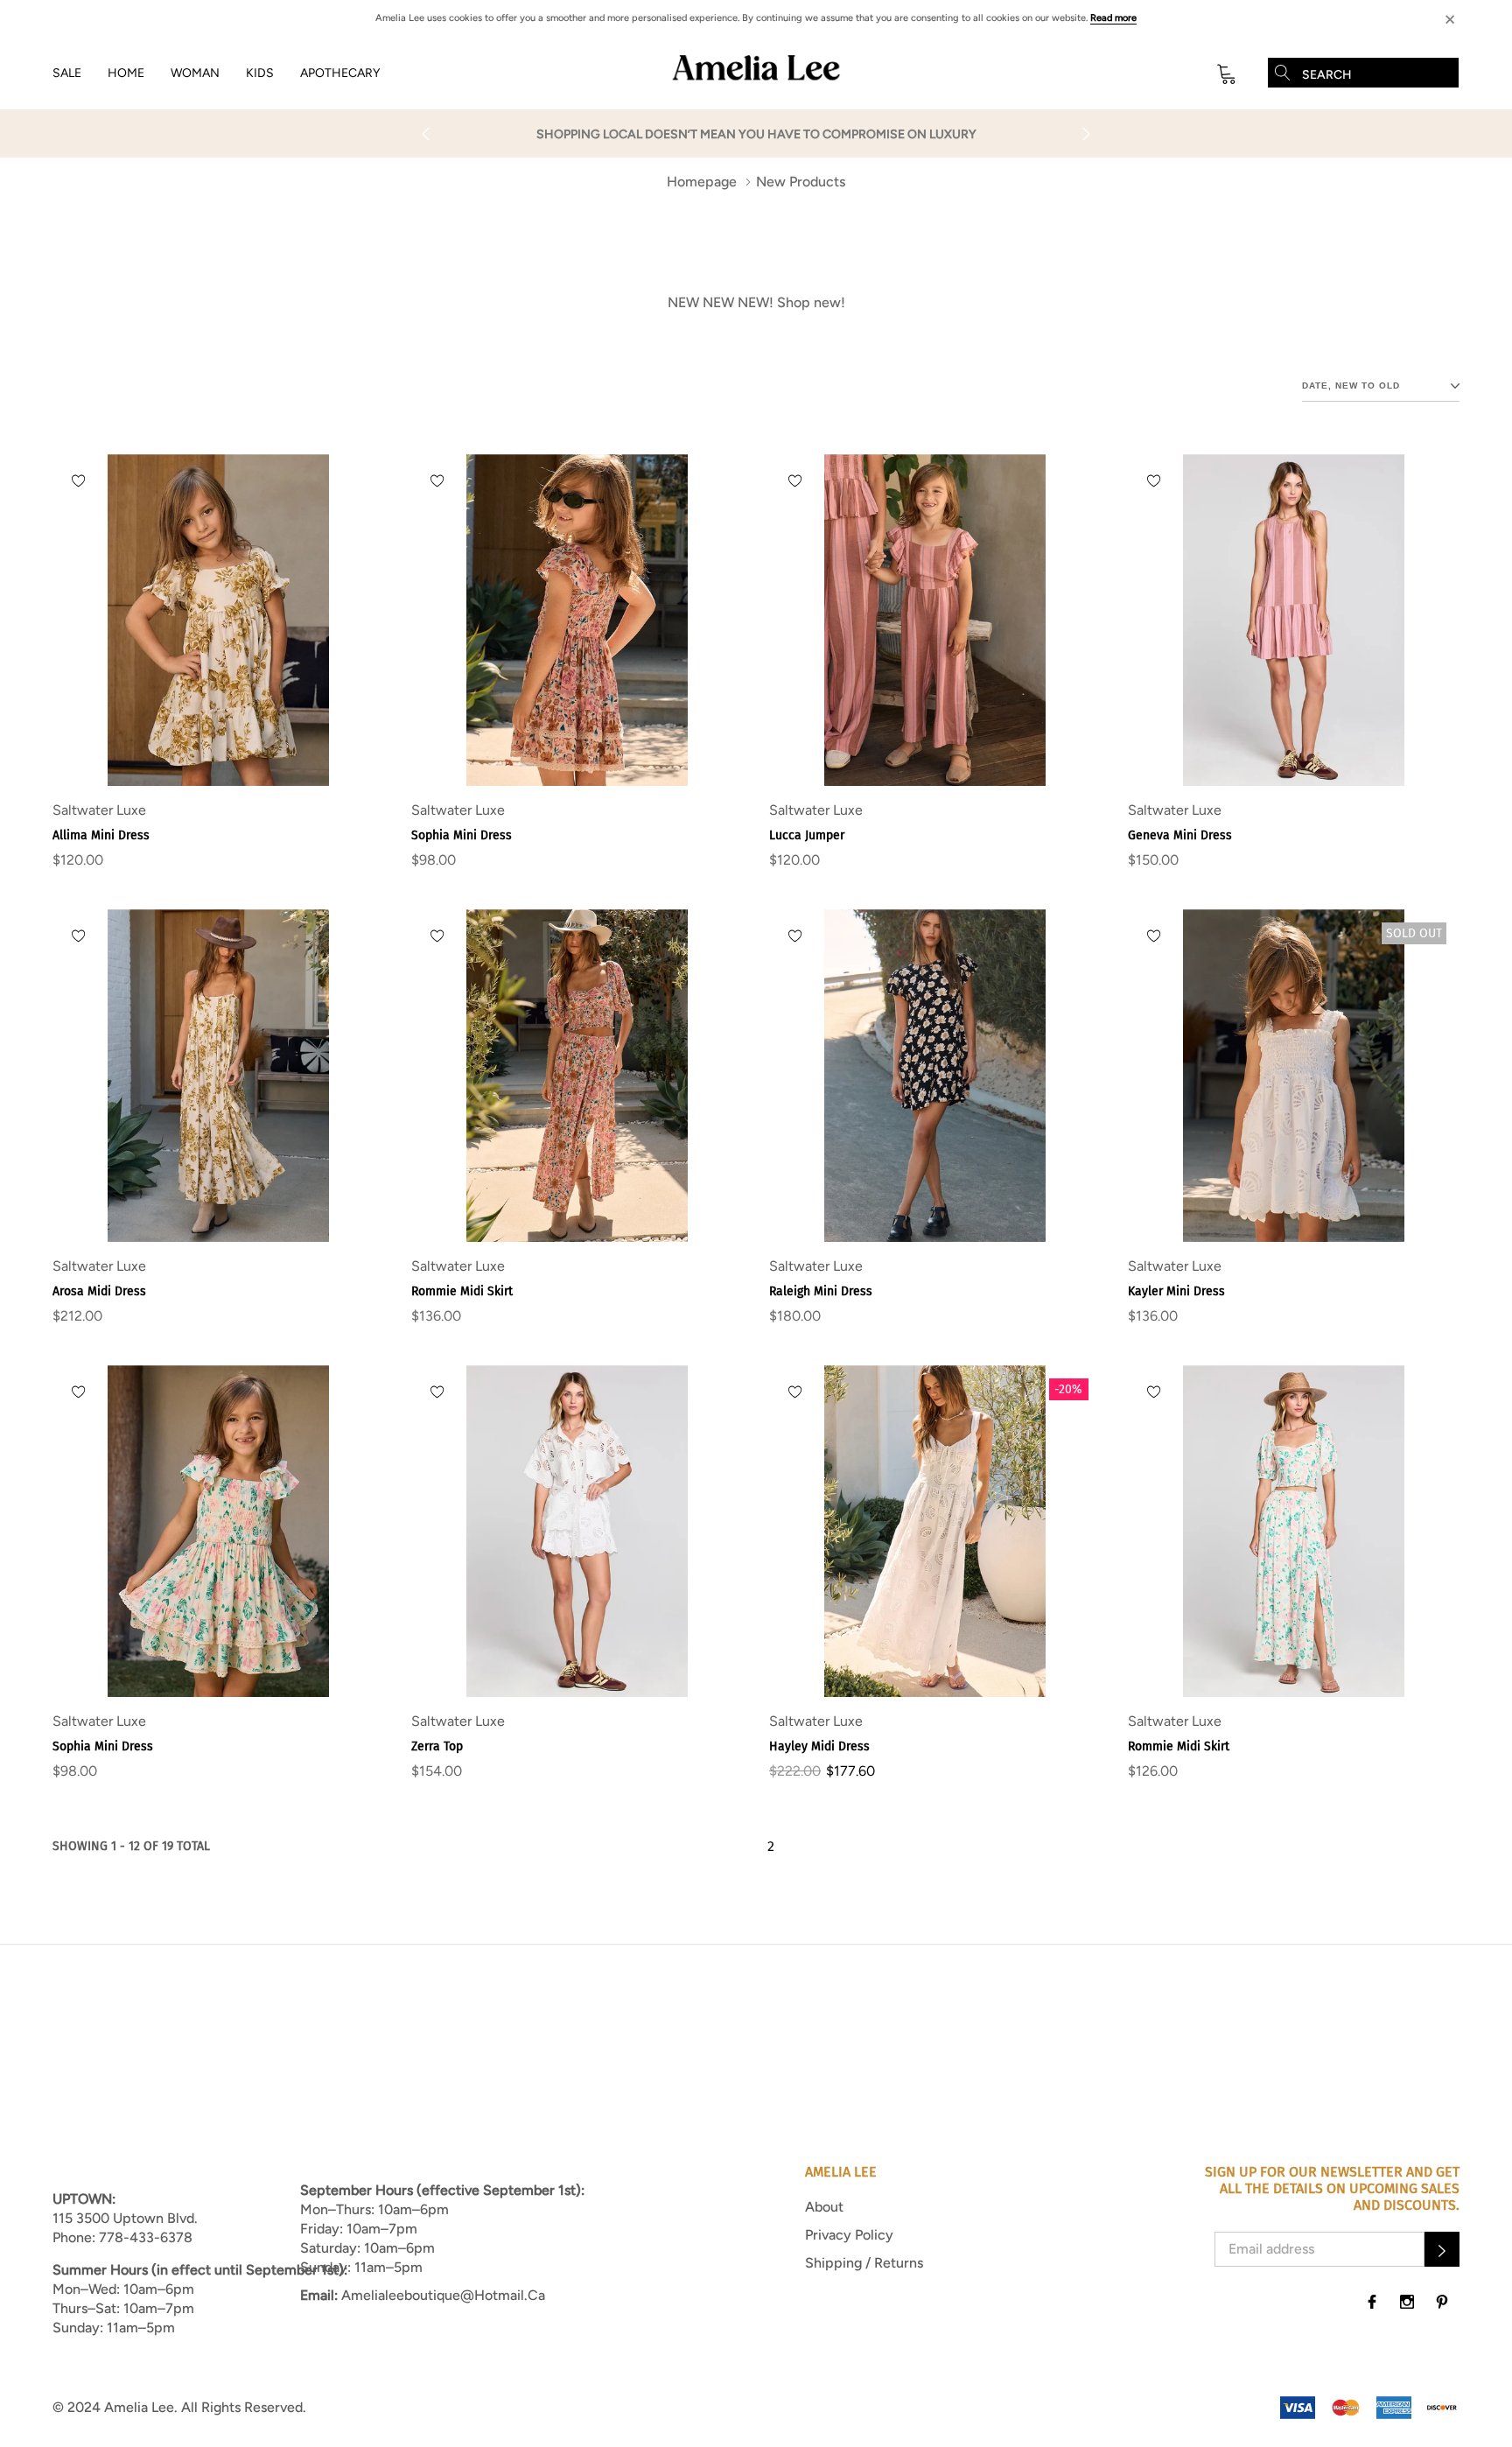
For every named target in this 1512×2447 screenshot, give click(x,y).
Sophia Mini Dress (462, 835)
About (824, 2207)
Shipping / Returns (864, 2263)
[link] (219, 621)
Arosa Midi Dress (99, 1291)
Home (126, 73)
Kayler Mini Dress (1176, 1291)
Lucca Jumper (807, 835)
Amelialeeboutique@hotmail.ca (443, 2295)
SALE (67, 73)
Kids (260, 73)
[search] (1283, 73)
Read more (1113, 18)
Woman (195, 73)
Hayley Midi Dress (819, 1746)
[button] (1442, 2249)
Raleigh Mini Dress (821, 1291)
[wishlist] (79, 480)
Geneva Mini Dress (1180, 835)
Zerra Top (437, 1746)
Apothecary (340, 73)
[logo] (756, 74)
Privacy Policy (849, 2235)
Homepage (702, 182)
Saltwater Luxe (99, 810)
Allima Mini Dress (101, 835)
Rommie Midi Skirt (462, 1291)
